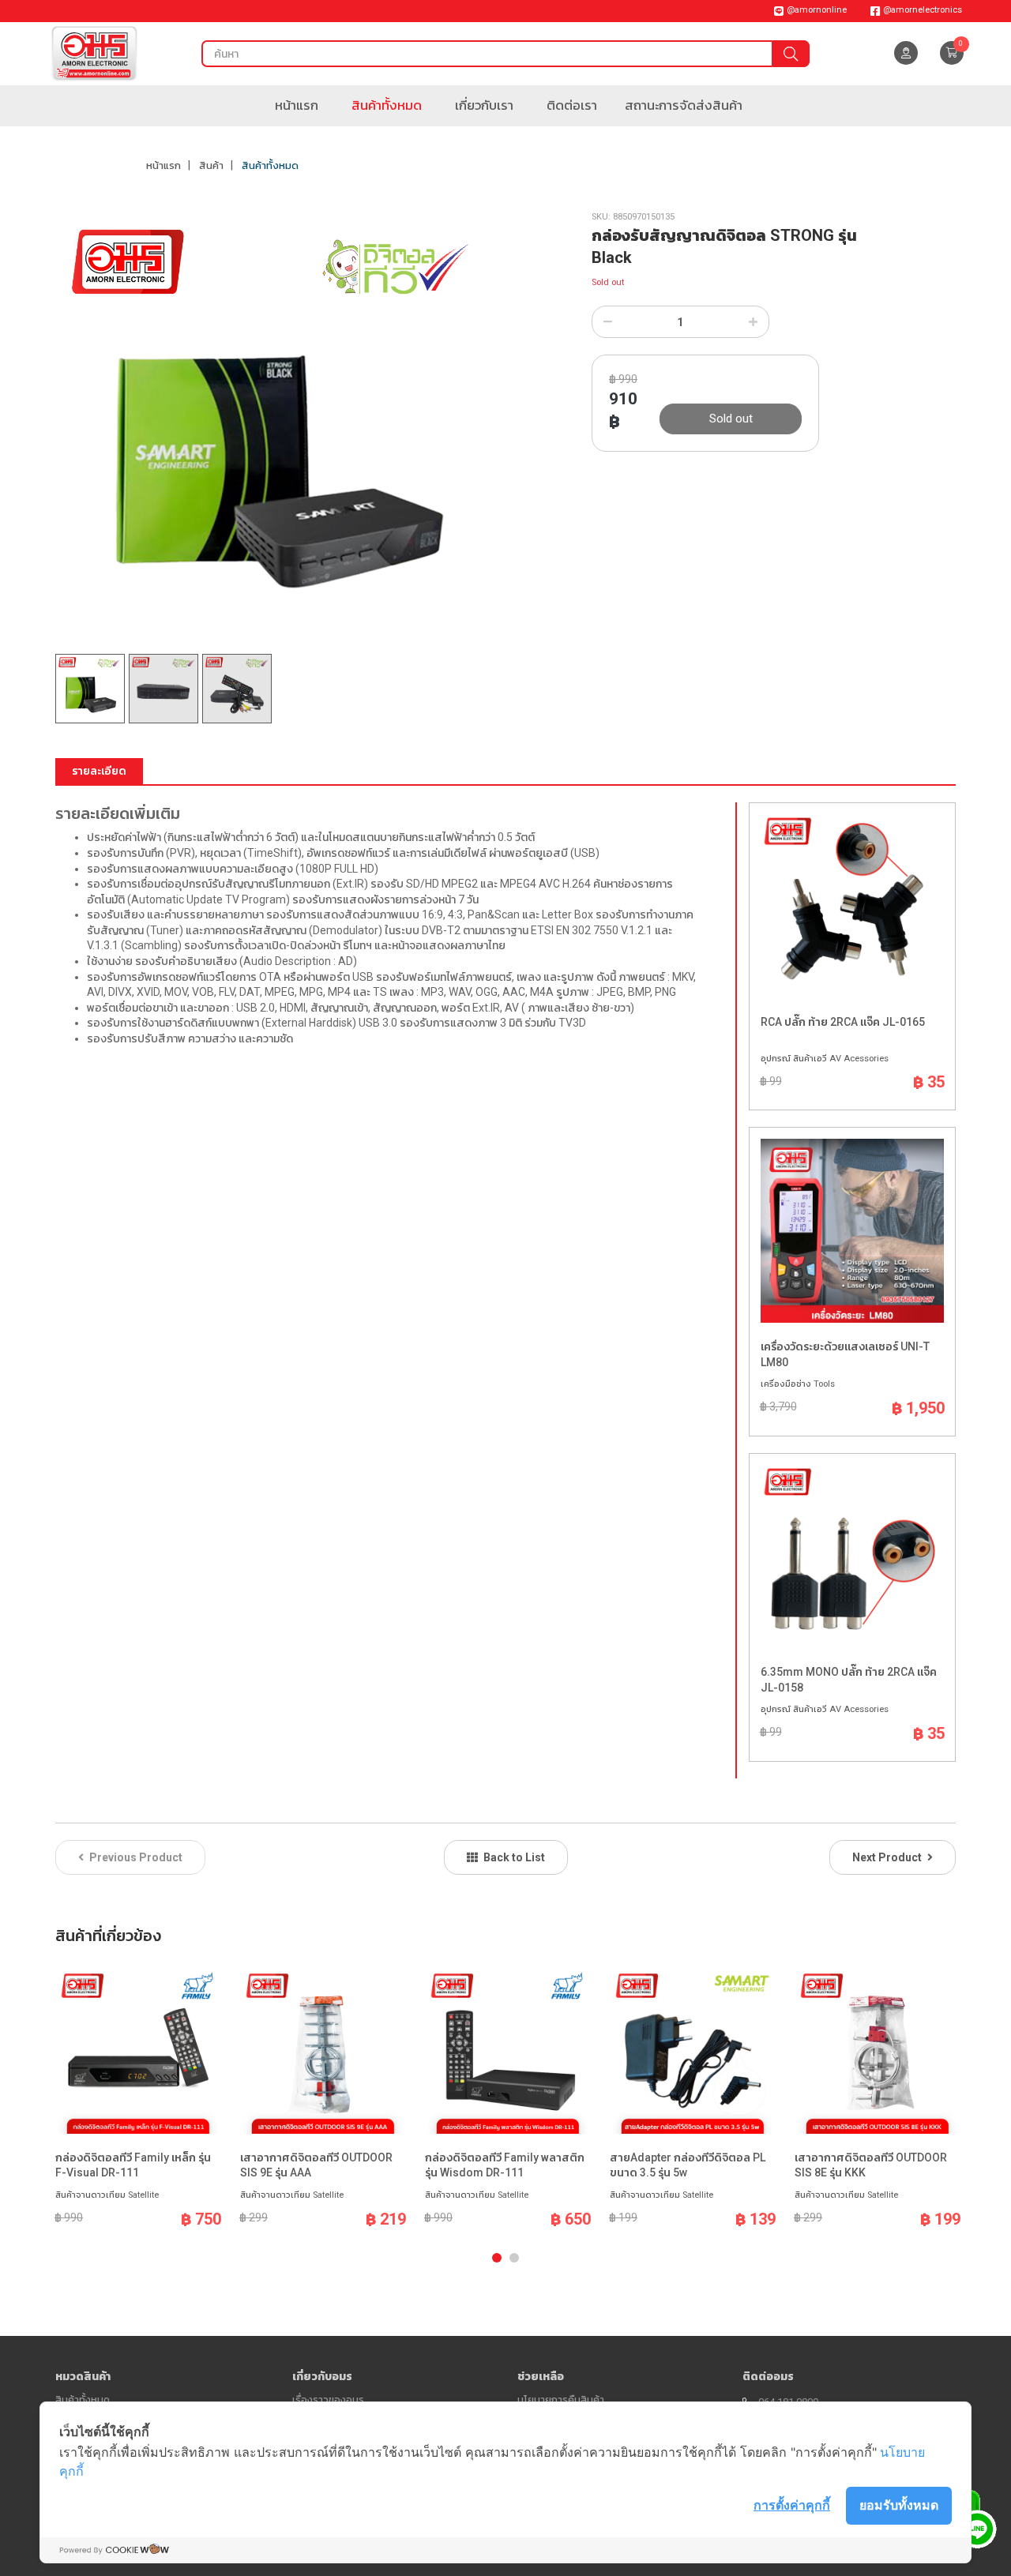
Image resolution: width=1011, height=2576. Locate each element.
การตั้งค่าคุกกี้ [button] (792, 2505)
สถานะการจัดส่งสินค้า (684, 105)
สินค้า (211, 165)
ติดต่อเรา (572, 105)
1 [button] (497, 2258)
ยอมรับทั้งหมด (899, 2505)
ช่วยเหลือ (541, 2376)
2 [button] (514, 2258)
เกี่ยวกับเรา (484, 105)
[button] (952, 53)
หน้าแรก (297, 105)
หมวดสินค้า (83, 2376)
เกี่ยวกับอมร (322, 2376)
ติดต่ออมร (768, 2376)
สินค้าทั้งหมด (387, 105)
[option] (275, 433)
